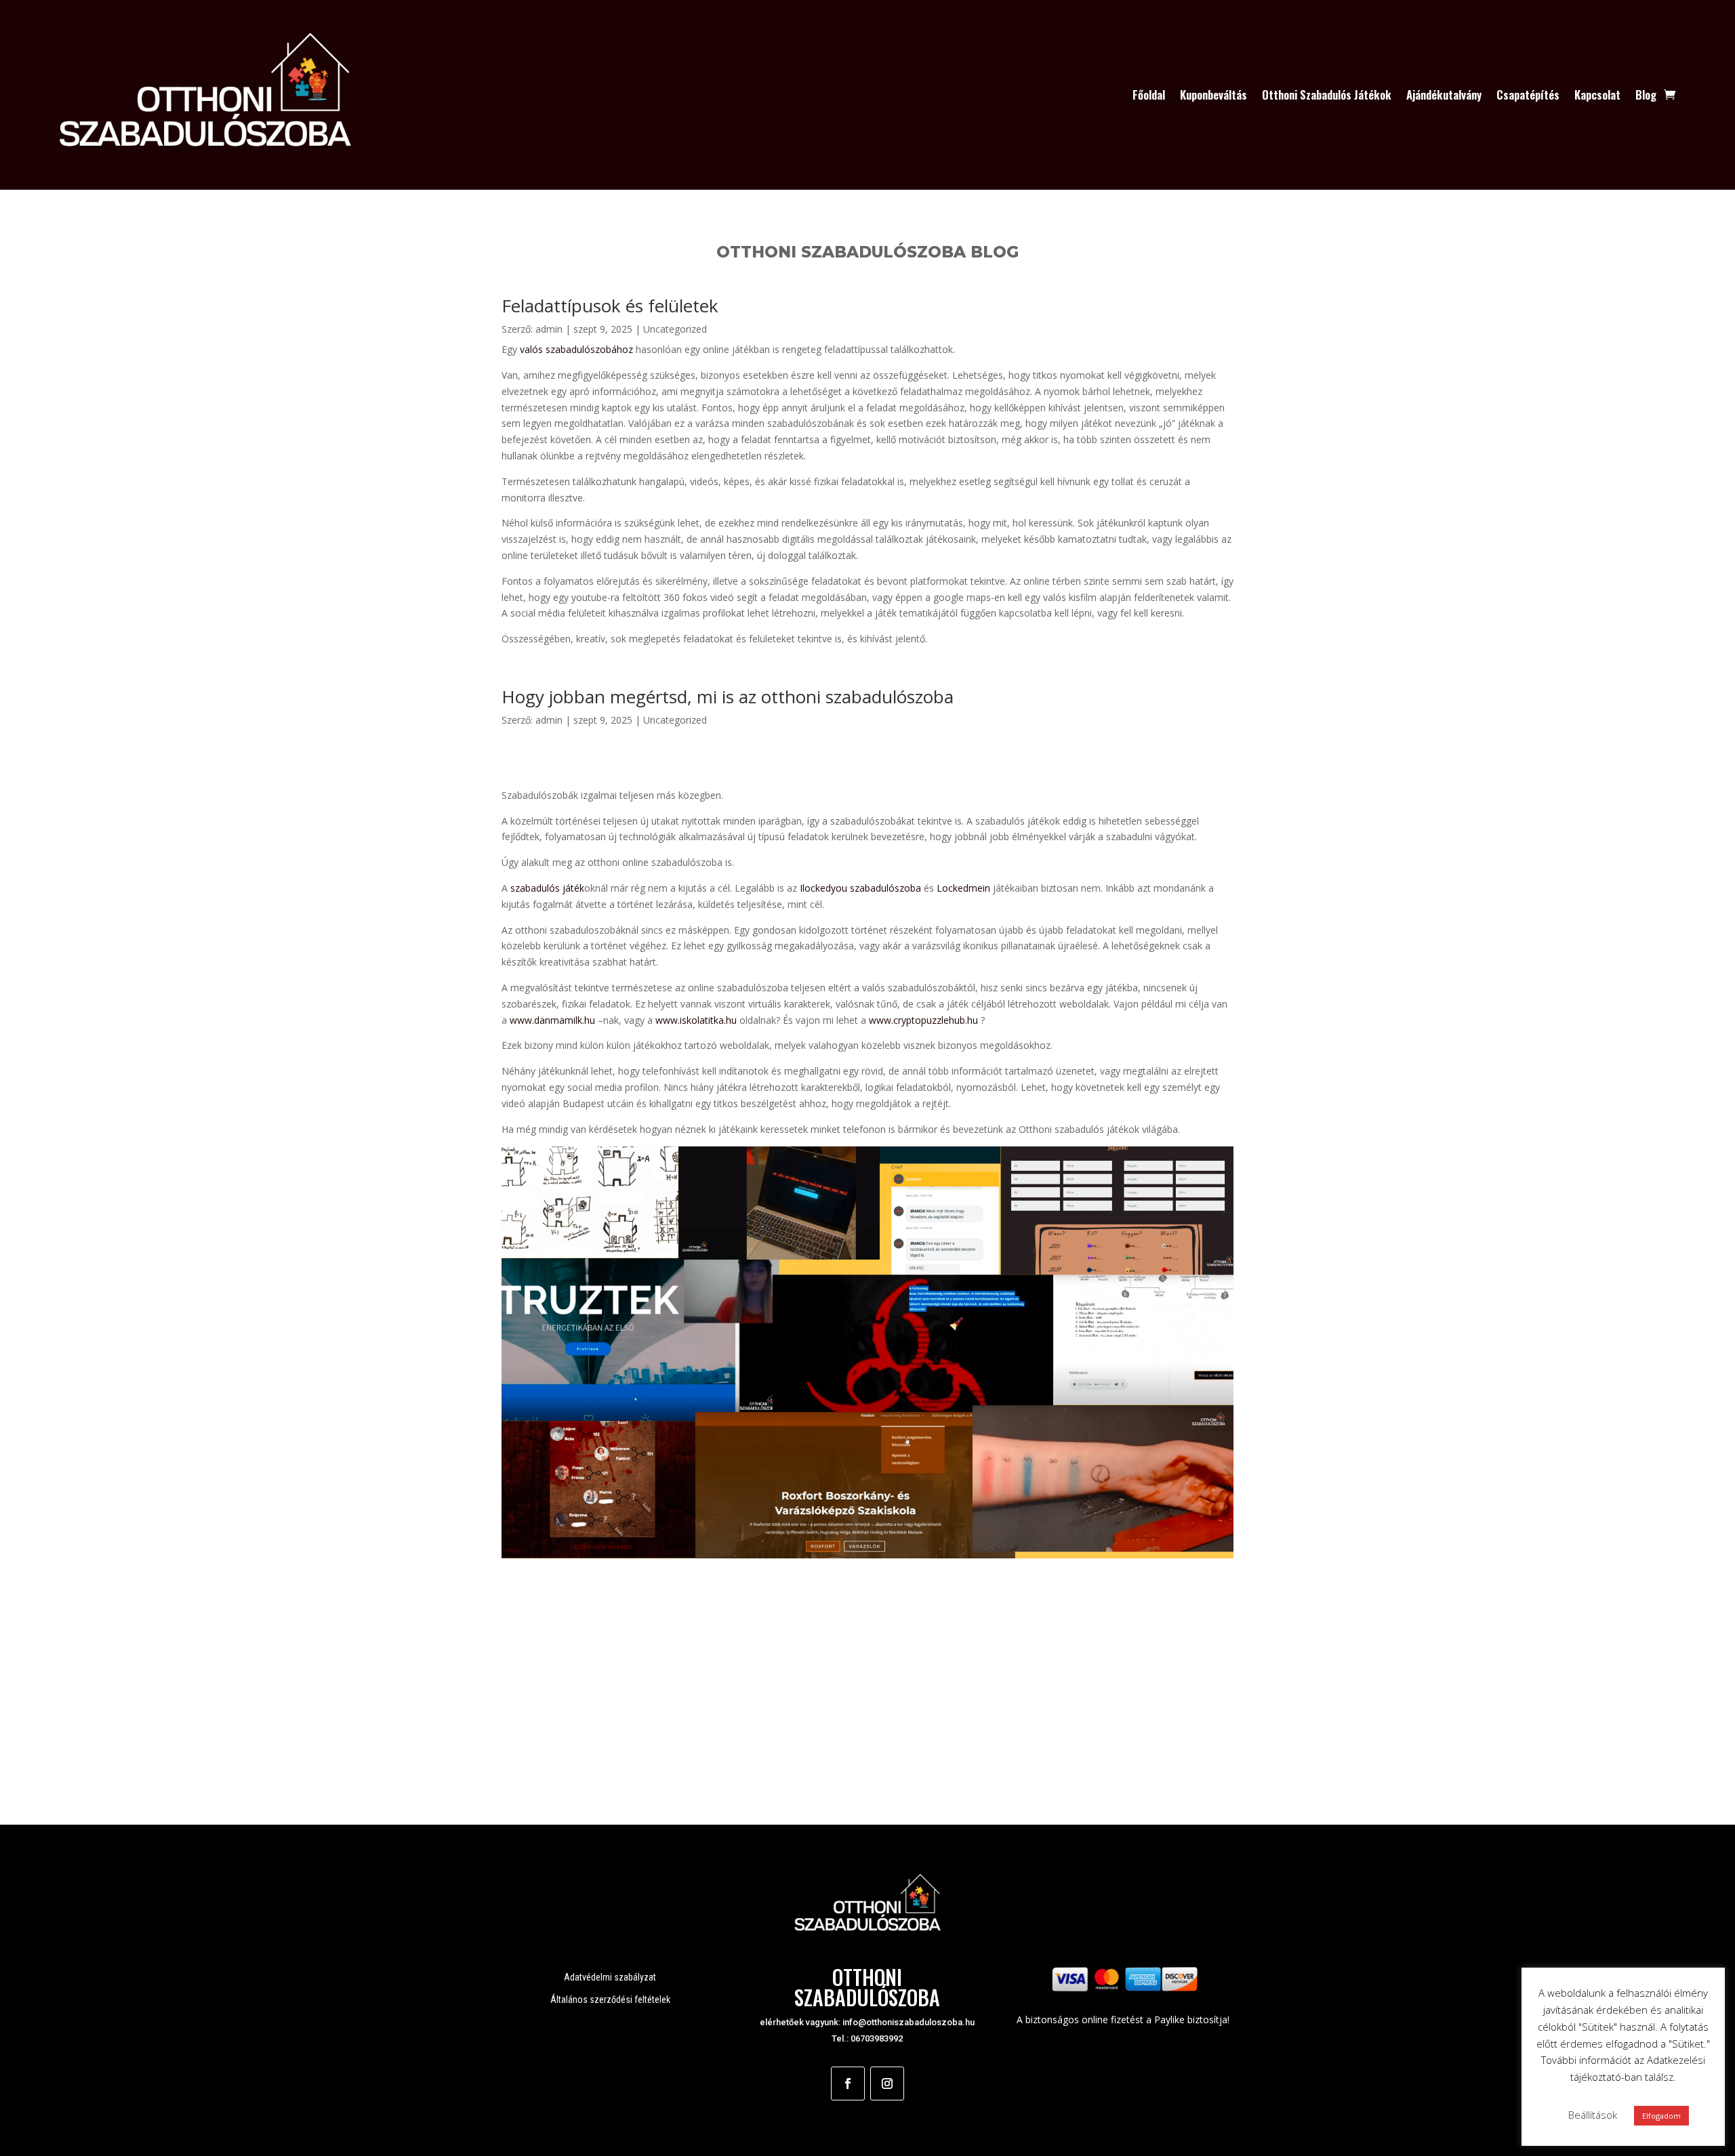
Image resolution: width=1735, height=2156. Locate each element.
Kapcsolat (1597, 95)
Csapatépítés (1528, 95)
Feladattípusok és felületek (610, 306)
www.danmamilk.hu (552, 1020)
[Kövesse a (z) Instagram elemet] (887, 2084)
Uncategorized (675, 329)
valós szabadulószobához (576, 349)
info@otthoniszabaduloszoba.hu (909, 2022)
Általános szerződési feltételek (610, 1999)
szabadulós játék (547, 888)
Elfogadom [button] (1661, 2116)
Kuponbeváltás (1213, 95)
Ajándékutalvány (1444, 95)
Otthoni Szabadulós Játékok (1327, 95)
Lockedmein (963, 888)
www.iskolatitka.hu (695, 1020)
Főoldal (1149, 95)
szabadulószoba (884, 888)
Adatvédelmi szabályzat (610, 1977)
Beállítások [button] (1593, 2115)
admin (549, 329)
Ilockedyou (823, 888)
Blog (1646, 95)
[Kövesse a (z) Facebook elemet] (848, 2084)
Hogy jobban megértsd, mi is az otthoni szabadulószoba (728, 697)
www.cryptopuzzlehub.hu (923, 1020)
